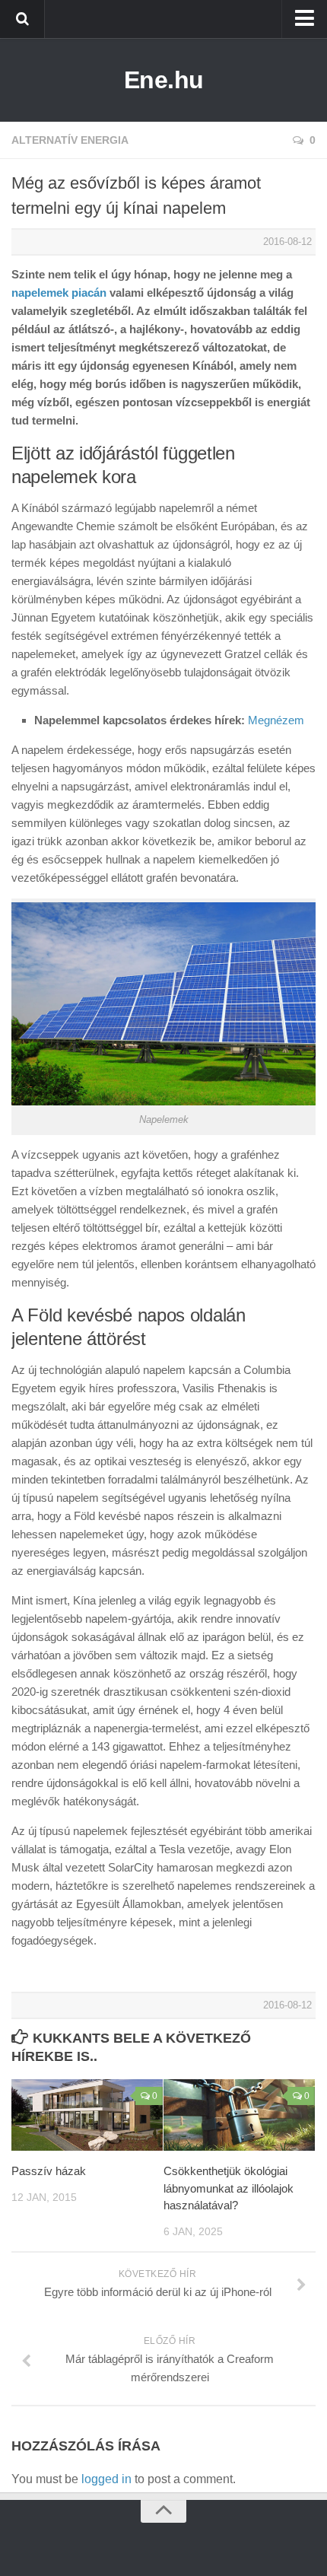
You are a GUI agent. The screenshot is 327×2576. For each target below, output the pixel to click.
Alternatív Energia (70, 140)
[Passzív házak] (87, 2115)
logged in (106, 2479)
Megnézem (276, 720)
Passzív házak (49, 2171)
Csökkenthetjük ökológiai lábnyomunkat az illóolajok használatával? (229, 2188)
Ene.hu (164, 80)
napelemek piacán (59, 293)
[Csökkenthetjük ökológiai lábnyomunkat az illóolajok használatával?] (239, 2115)
